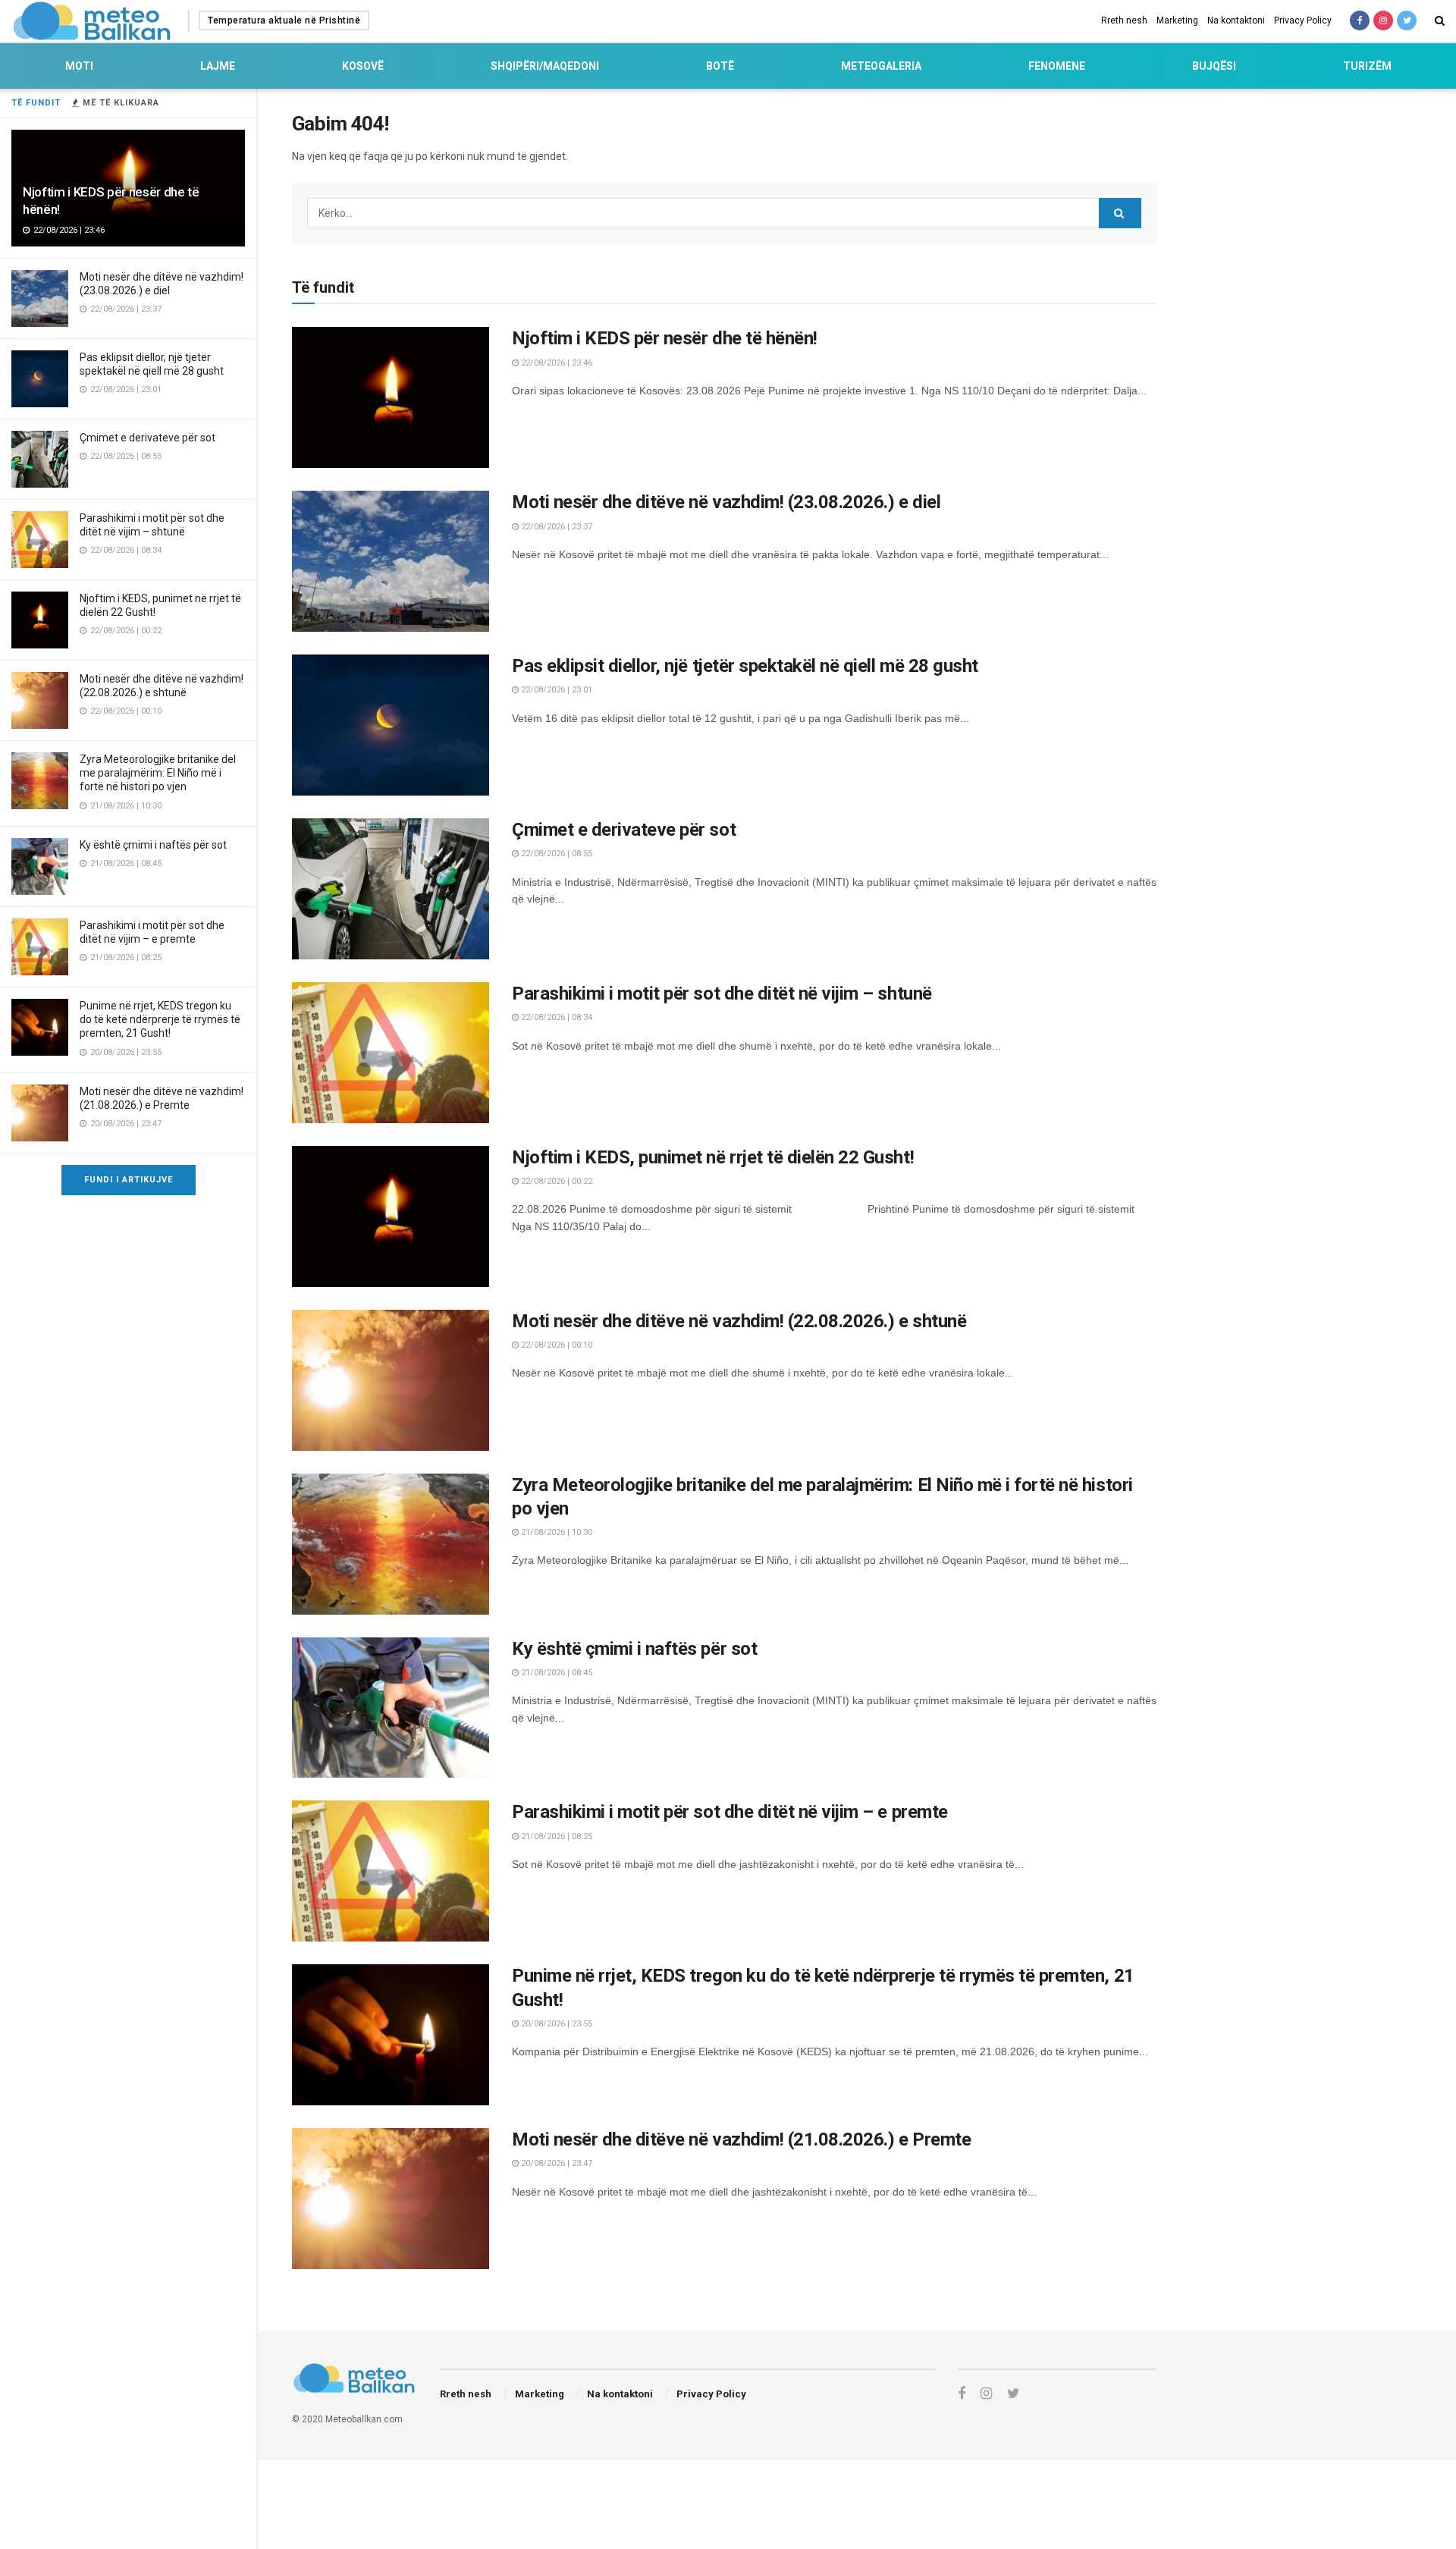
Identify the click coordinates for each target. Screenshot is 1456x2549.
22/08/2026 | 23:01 (555, 690)
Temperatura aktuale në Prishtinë (284, 20)
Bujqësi (1214, 66)
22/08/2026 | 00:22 (555, 1181)
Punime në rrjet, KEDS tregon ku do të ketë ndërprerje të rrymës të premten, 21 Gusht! (160, 1019)
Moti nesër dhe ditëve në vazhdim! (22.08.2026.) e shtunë (739, 1321)
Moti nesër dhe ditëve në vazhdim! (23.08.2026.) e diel (726, 502)
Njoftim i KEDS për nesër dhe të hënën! (665, 338)
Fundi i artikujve (129, 1180)
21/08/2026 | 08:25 (555, 1836)
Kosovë (363, 66)
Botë (720, 66)
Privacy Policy (1303, 20)
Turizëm (1367, 66)
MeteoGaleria (881, 66)
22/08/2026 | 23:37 (555, 527)
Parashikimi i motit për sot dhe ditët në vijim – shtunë (722, 994)
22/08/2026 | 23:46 (555, 363)
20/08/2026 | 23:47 (555, 2163)
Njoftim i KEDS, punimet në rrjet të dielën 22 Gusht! (713, 1157)
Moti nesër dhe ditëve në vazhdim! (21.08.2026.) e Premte (741, 2139)
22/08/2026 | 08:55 (555, 854)
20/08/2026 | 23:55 (555, 2024)
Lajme (218, 66)
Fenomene (1057, 66)
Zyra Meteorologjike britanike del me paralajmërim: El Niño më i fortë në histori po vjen (158, 773)
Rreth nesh (1124, 20)
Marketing (1177, 20)
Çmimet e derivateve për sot (147, 438)
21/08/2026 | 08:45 (555, 1673)
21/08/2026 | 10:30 (555, 1532)
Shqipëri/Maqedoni (545, 66)
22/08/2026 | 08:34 (555, 1017)
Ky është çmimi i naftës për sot (153, 845)
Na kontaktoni (1236, 20)
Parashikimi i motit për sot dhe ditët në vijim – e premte (730, 1812)
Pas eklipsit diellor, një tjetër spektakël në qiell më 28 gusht (745, 666)
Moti (79, 66)
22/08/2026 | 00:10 (555, 1345)
